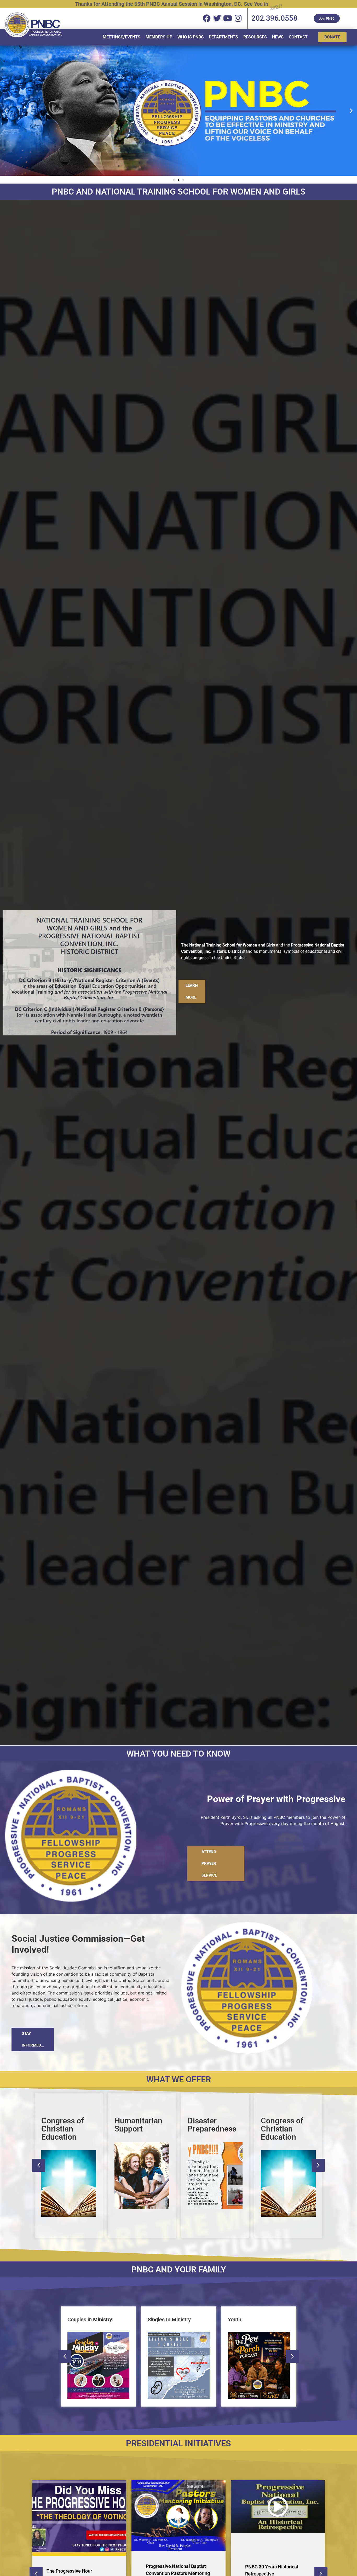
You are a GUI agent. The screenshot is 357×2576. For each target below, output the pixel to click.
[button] (6, 111)
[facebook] (207, 18)
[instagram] (238, 18)
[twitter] (217, 18)
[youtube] (228, 18)
